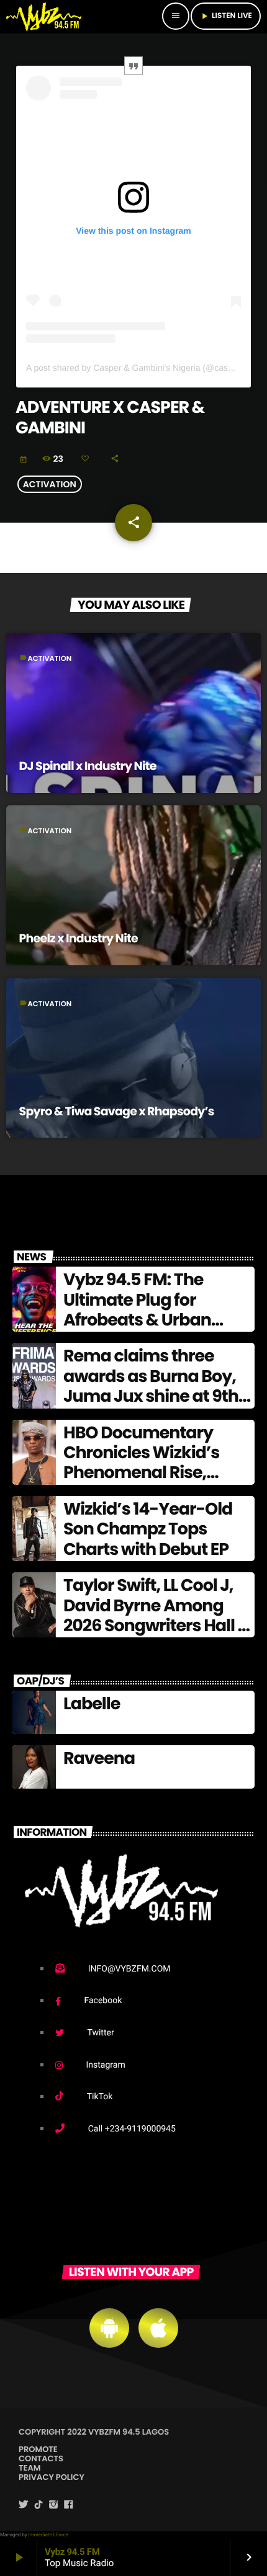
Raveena (99, 1759)
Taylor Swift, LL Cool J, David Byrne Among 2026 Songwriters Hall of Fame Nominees (158, 1616)
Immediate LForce (48, 2535)
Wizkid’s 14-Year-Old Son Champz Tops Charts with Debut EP (148, 1529)
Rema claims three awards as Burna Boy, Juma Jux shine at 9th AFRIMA (151, 1386)
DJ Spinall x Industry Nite (88, 766)
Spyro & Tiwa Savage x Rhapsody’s (117, 1111)
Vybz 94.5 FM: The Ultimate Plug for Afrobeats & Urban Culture (137, 1310)
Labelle (92, 1704)
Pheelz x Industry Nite (79, 938)
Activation (50, 484)
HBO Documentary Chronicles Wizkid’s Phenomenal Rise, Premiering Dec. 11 (141, 1463)
